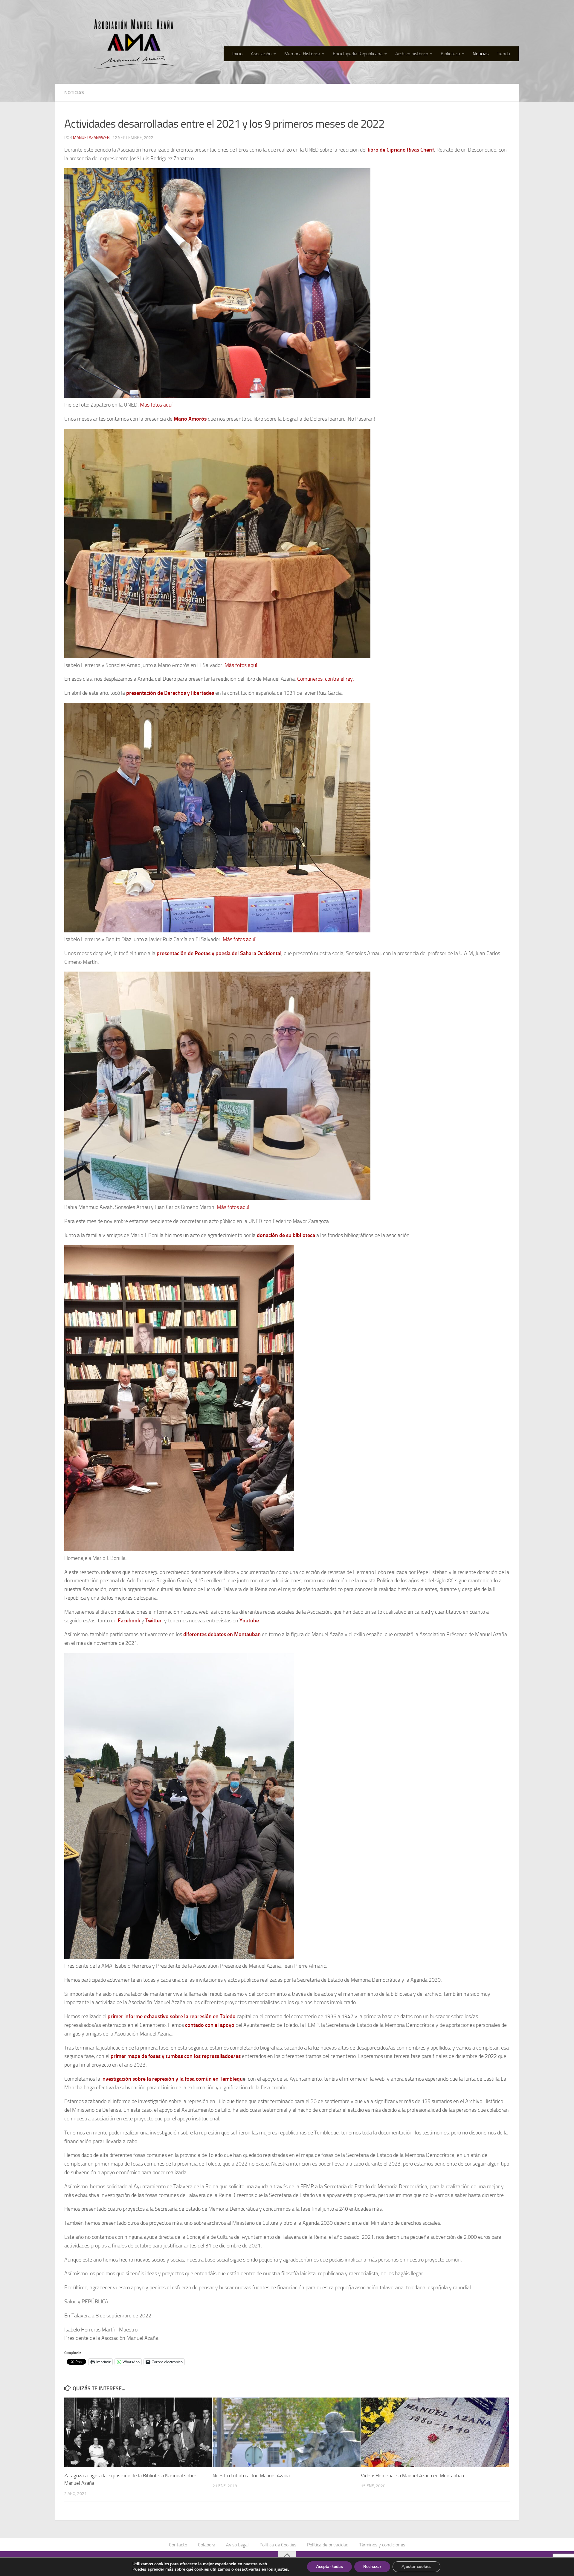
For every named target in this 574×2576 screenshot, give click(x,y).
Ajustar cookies (416, 2567)
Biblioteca (450, 54)
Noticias (481, 54)
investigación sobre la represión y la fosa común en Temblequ (171, 2079)
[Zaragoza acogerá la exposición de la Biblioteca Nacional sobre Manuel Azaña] (138, 2432)
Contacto (178, 2545)
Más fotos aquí (156, 405)
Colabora (207, 2545)
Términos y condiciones (382, 2545)
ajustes (281, 2569)
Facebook (129, 1621)
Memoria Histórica (302, 54)
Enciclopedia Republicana (358, 54)
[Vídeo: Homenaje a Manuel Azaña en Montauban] (435, 2432)
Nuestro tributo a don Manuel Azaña (251, 2476)
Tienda (503, 54)
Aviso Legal (237, 2545)
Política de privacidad (328, 2545)
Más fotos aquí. (240, 939)
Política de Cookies (278, 2545)
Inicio (237, 54)
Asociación (261, 54)
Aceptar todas (329, 2567)
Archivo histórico (412, 54)
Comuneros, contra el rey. (326, 679)
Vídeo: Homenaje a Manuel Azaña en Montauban (412, 2476)
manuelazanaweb (91, 138)
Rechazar (372, 2567)
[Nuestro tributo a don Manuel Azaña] (287, 2432)
